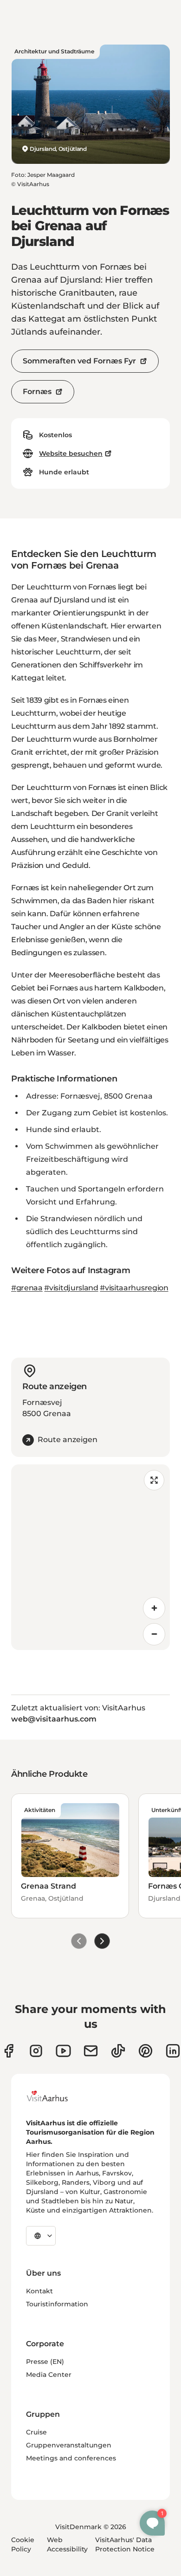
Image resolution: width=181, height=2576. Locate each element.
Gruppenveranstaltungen (69, 2445)
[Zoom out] (154, 1634)
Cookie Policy (23, 2544)
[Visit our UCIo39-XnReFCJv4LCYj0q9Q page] (63, 2051)
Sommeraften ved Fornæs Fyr (79, 361)
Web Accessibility (67, 2544)
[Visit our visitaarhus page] (9, 2051)
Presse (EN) (45, 2362)
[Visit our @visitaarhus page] (118, 2051)
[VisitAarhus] (54, 2096)
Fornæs (37, 392)
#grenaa (27, 1288)
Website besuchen (71, 453)
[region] (90, 1557)
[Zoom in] (154, 1608)
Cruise (36, 2432)
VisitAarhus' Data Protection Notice (125, 2544)
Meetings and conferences (71, 2458)
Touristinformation (57, 2304)
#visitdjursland (71, 1288)
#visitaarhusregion (134, 1288)
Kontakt (39, 2291)
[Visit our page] (36, 2051)
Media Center (49, 2375)
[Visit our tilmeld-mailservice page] (91, 2051)
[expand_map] (154, 1480)
